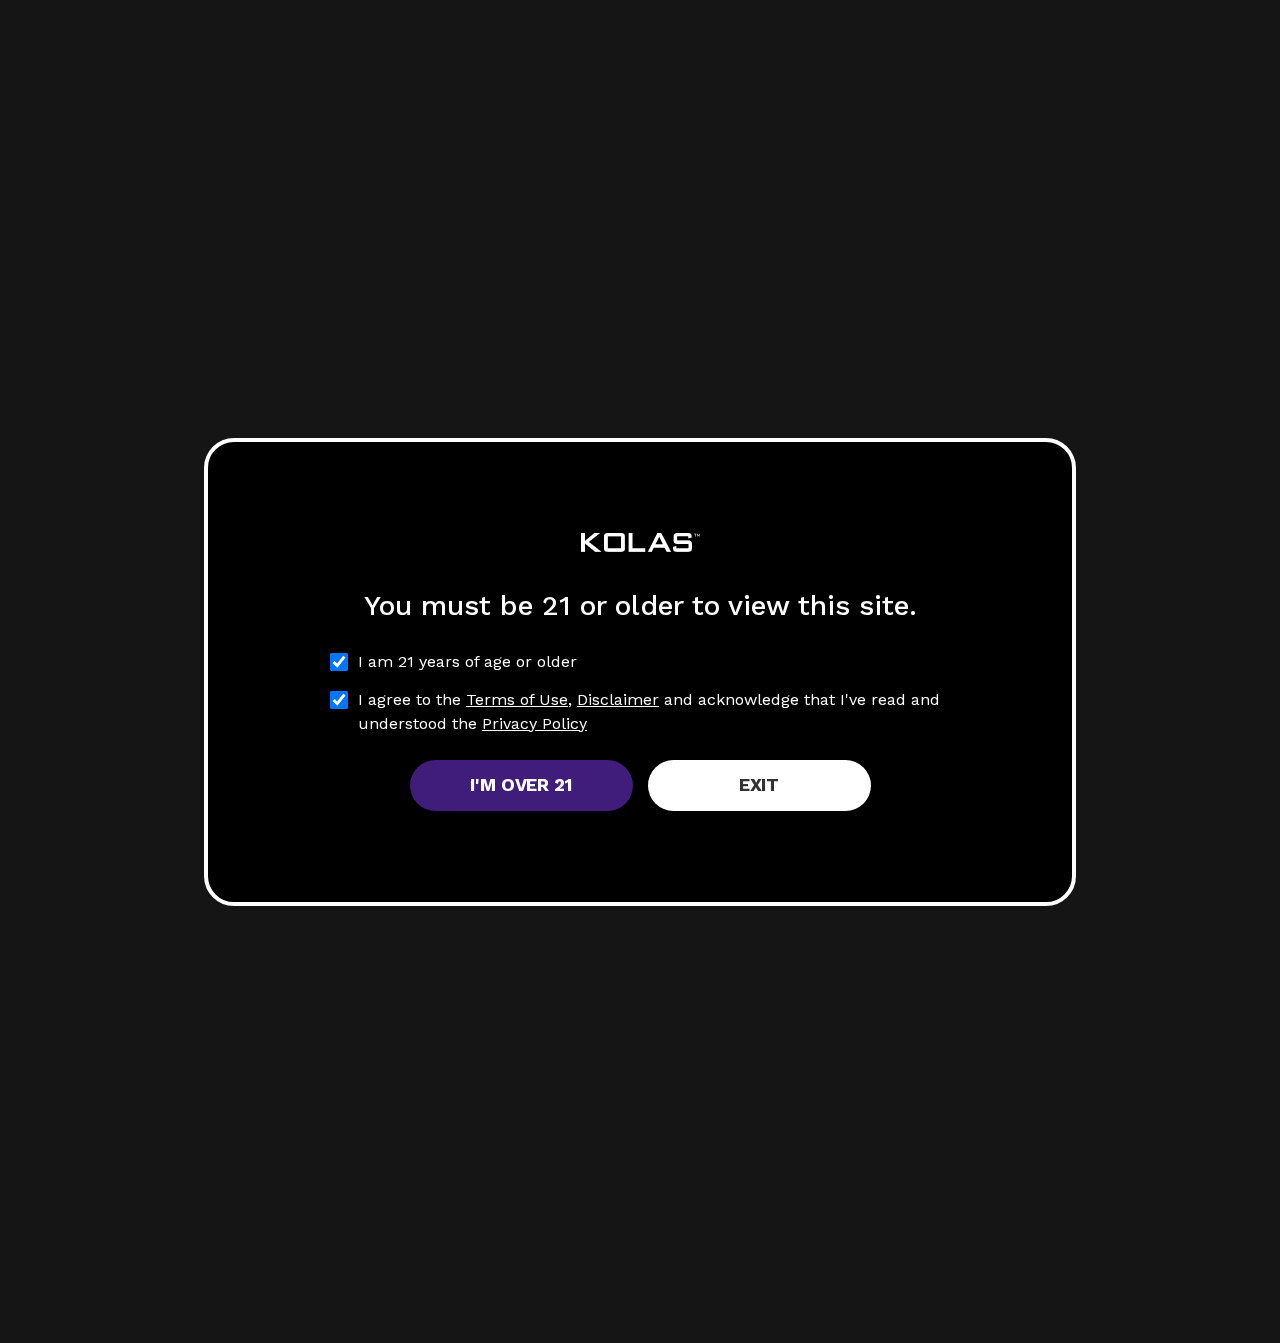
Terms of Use (517, 699)
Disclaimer (618, 699)
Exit (759, 784)
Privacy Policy (534, 723)
